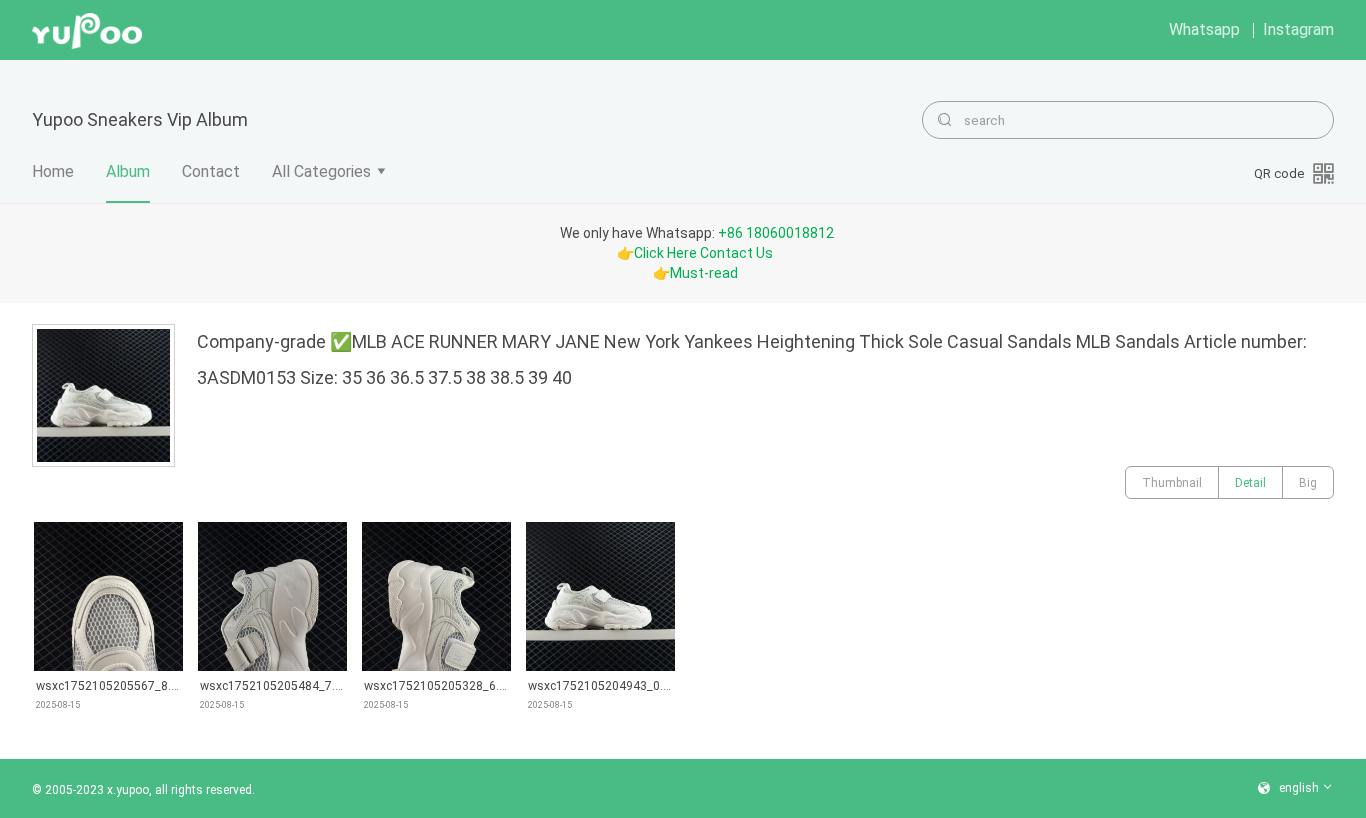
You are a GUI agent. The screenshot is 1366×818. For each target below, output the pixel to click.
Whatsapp (1204, 29)
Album (128, 171)
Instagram (1298, 29)
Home (53, 171)
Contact (211, 171)
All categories (321, 171)
